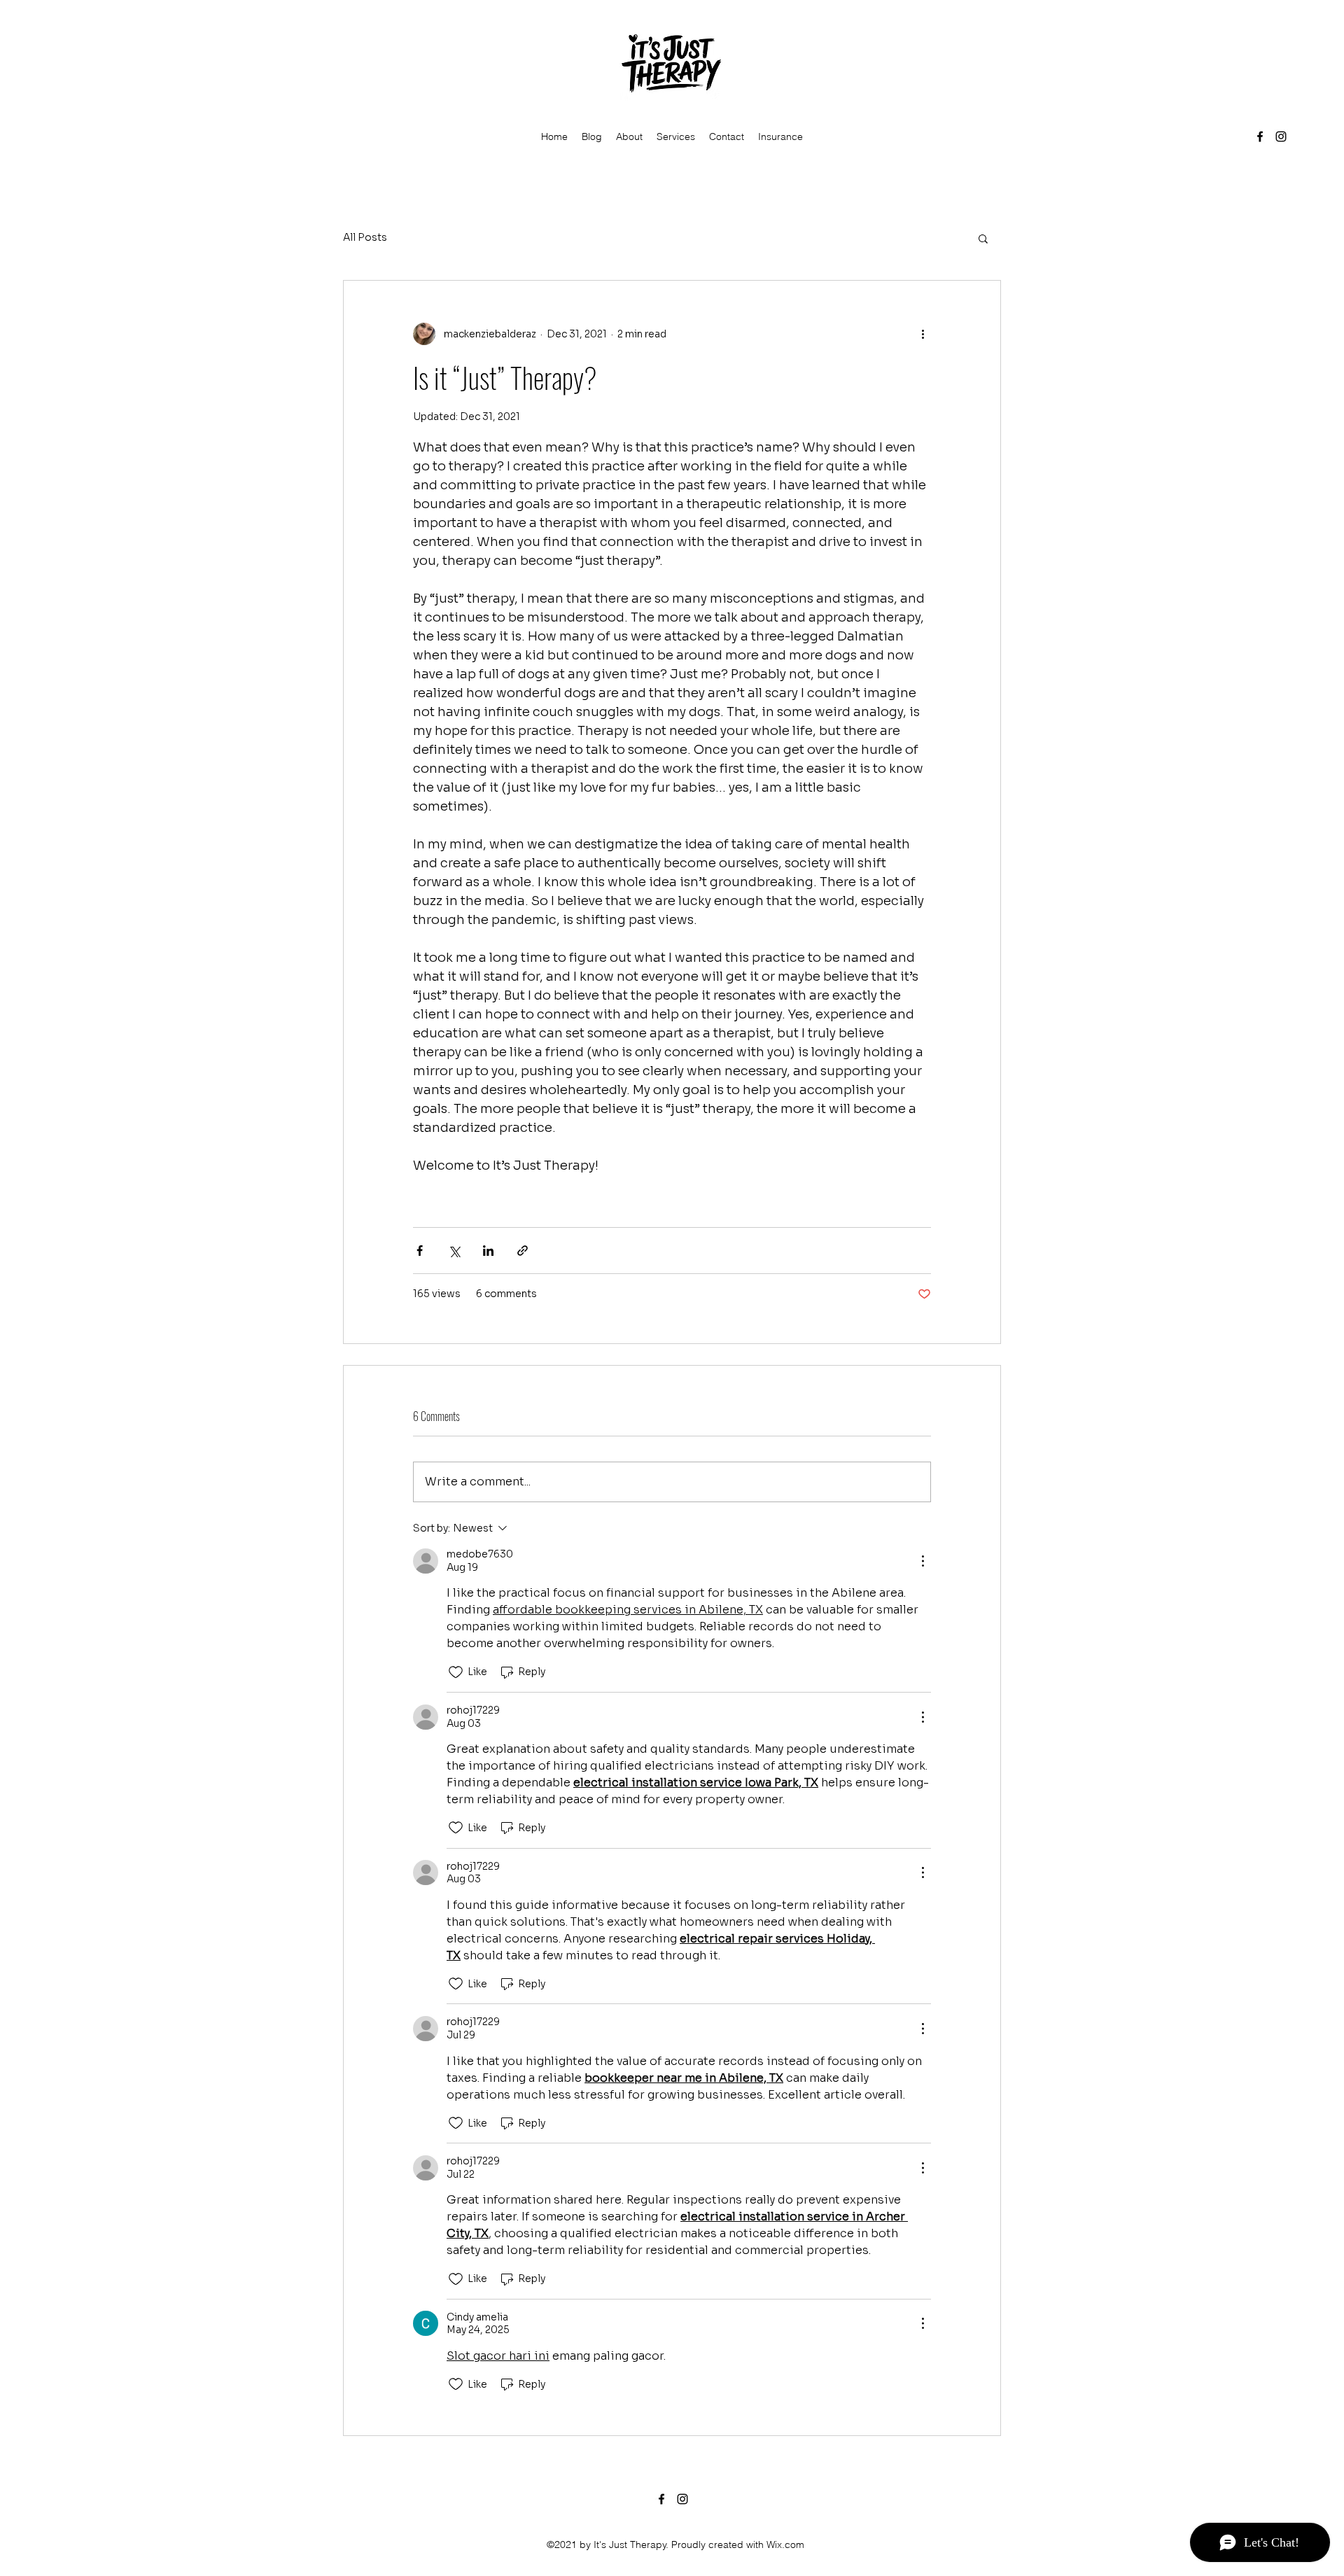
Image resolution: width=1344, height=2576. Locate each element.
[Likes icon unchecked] (456, 1672)
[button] (983, 238)
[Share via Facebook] (420, 1251)
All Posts (365, 237)
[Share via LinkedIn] (488, 1251)
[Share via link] (523, 1251)
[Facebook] (1260, 136)
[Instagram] (1281, 136)
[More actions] (923, 334)
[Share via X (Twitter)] (454, 1251)
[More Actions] (923, 1561)
